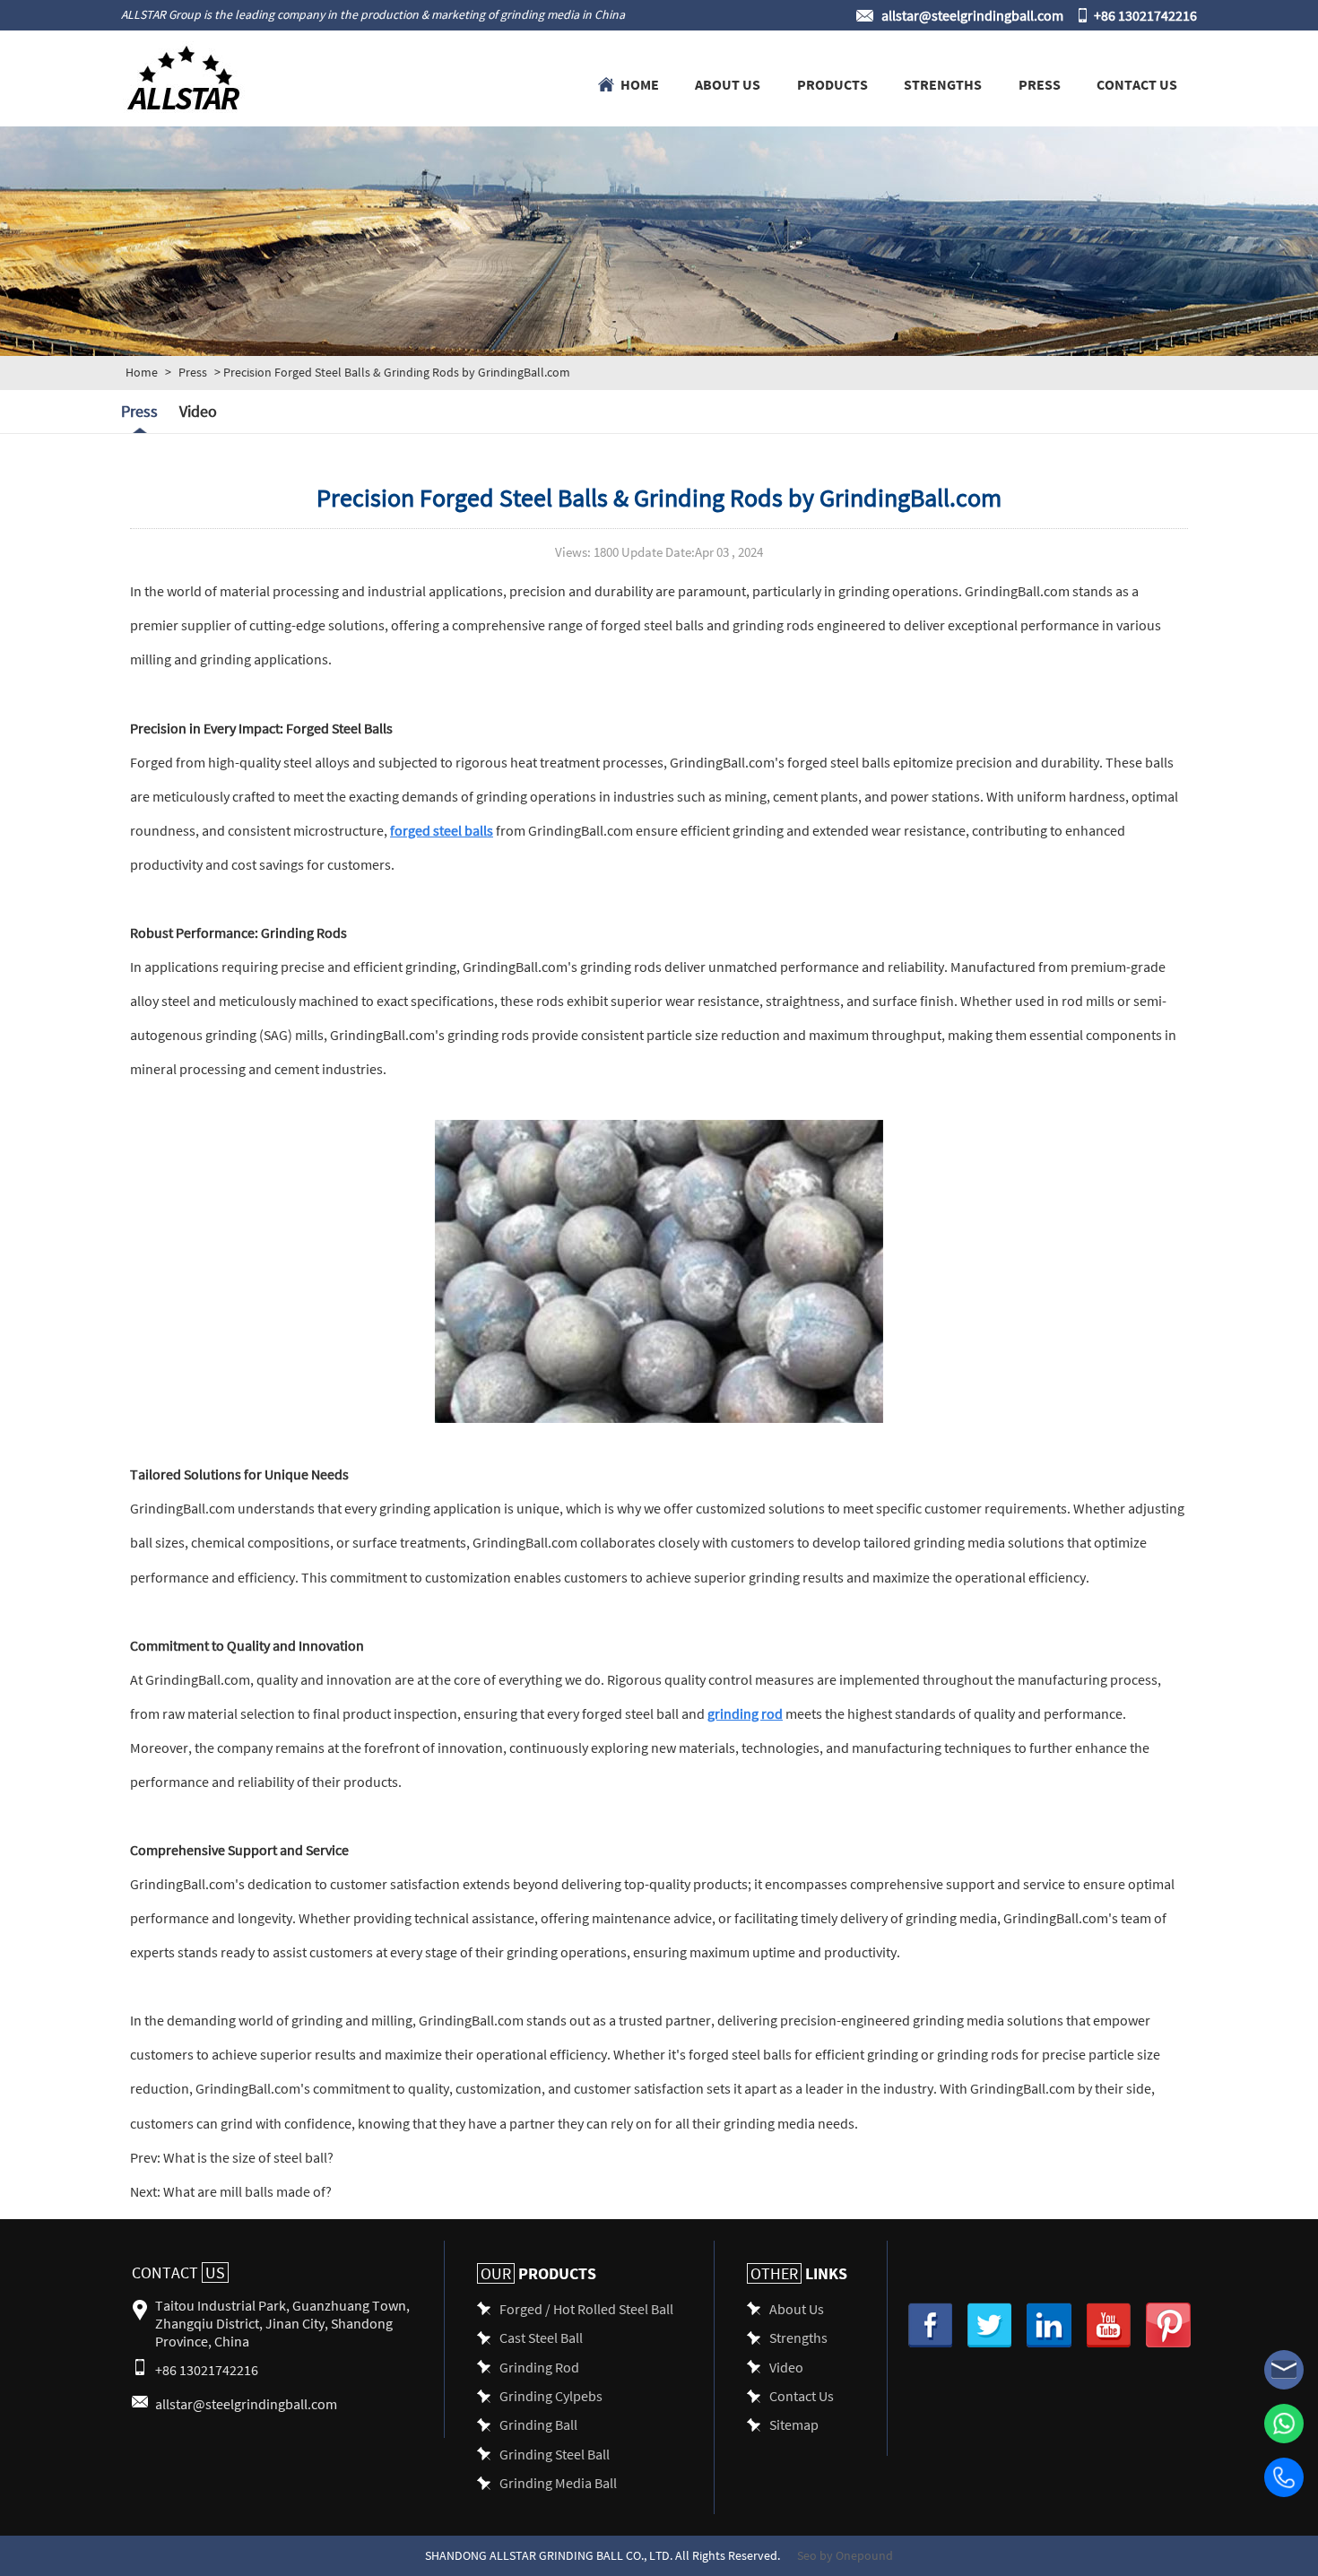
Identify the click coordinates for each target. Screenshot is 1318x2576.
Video (198, 411)
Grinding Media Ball (558, 2482)
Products (832, 83)
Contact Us (1137, 83)
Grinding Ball (538, 2424)
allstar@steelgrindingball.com (972, 15)
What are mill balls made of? (246, 2191)
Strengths (943, 83)
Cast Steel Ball (541, 2337)
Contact (178, 2272)
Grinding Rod (539, 2367)
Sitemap (794, 2424)
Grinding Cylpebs (551, 2395)
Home (640, 83)
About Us (728, 83)
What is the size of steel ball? (247, 2157)
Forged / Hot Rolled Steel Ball (586, 2308)
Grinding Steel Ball (555, 2454)
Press (1040, 83)
